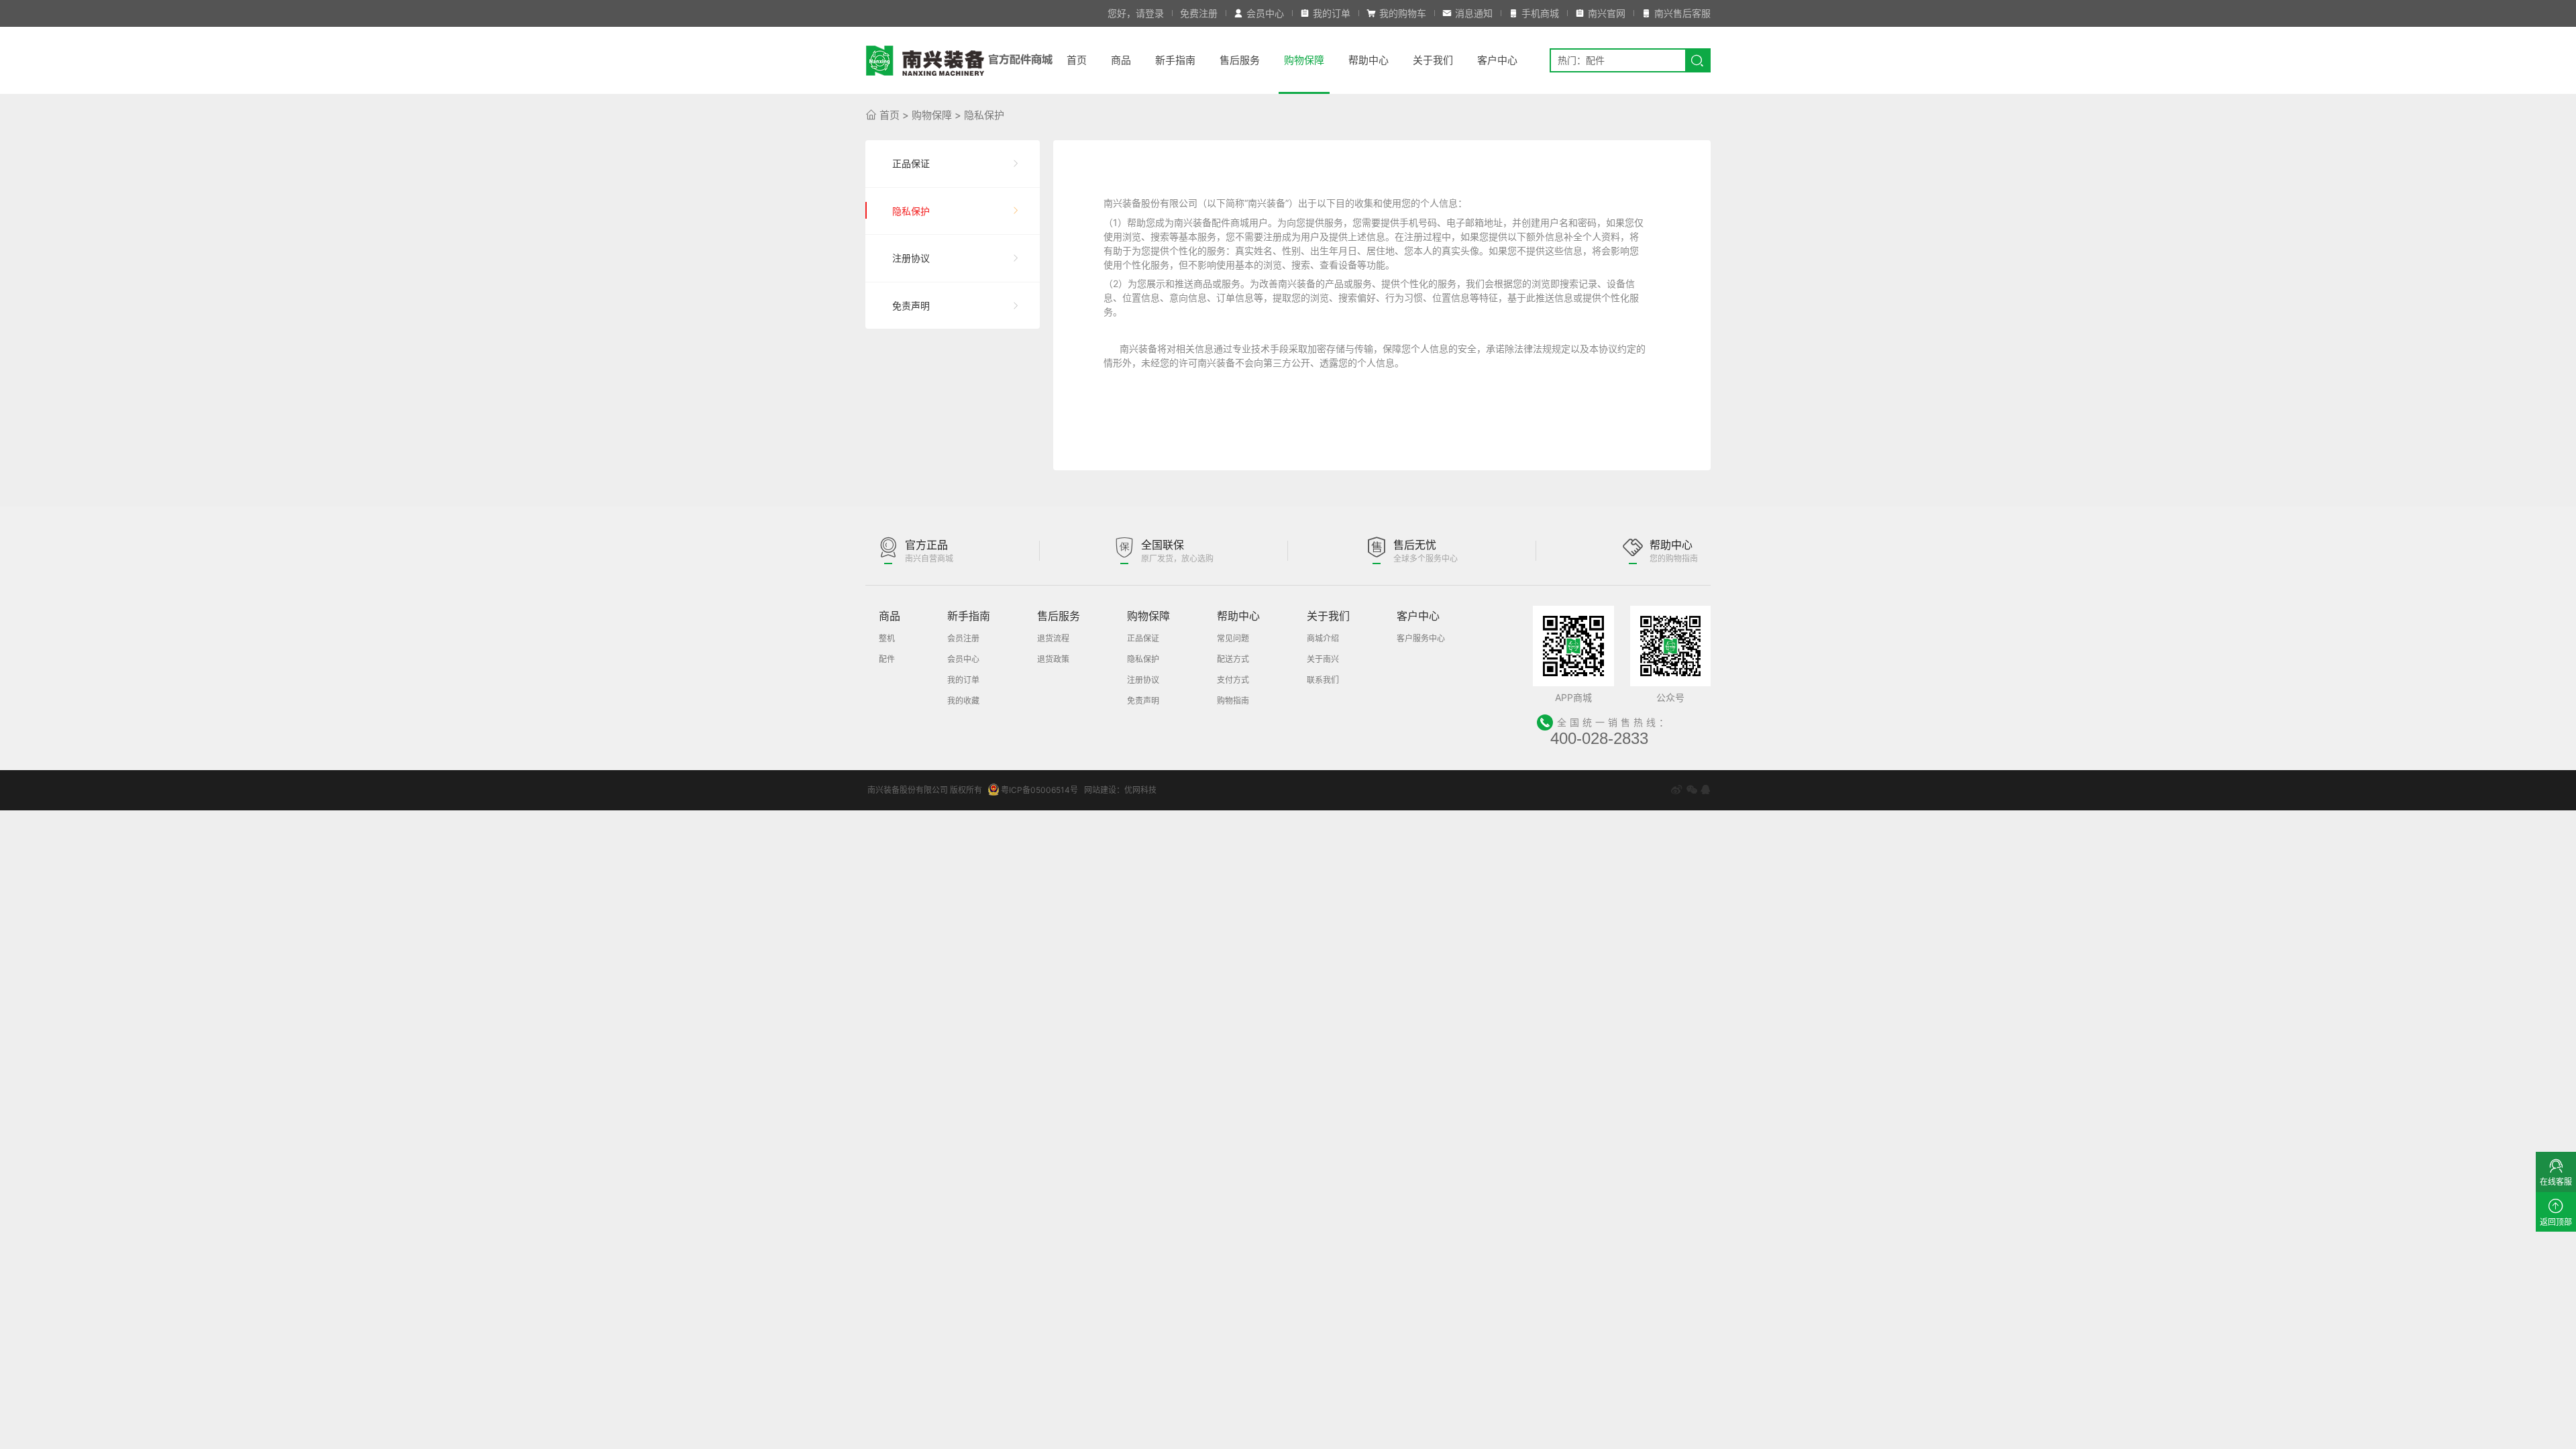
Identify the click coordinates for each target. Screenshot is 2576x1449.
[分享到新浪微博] (1676, 790)
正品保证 (911, 163)
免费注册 (1199, 13)
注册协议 (911, 258)
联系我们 (1323, 680)
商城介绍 (1323, 638)
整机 (887, 638)
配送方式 (1233, 659)
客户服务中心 (1421, 638)
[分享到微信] (1692, 790)
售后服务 (1240, 60)
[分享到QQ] (1705, 790)
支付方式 (1233, 680)
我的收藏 (963, 701)
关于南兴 (1323, 659)
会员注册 (963, 638)
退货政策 (1053, 659)
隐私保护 (984, 115)
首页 (1077, 60)
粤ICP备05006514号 (1039, 790)
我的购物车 (1403, 13)
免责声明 (911, 306)
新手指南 (1175, 60)
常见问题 (1233, 638)
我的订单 (1332, 13)
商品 (1121, 60)
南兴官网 (1607, 13)
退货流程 (1053, 638)
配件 (887, 659)
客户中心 (1497, 60)
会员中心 (1265, 13)
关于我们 (1433, 60)
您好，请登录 (1136, 13)
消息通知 (1474, 13)
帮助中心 (1368, 60)
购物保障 (1304, 60)
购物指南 (1233, 701)
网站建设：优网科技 (1120, 790)
